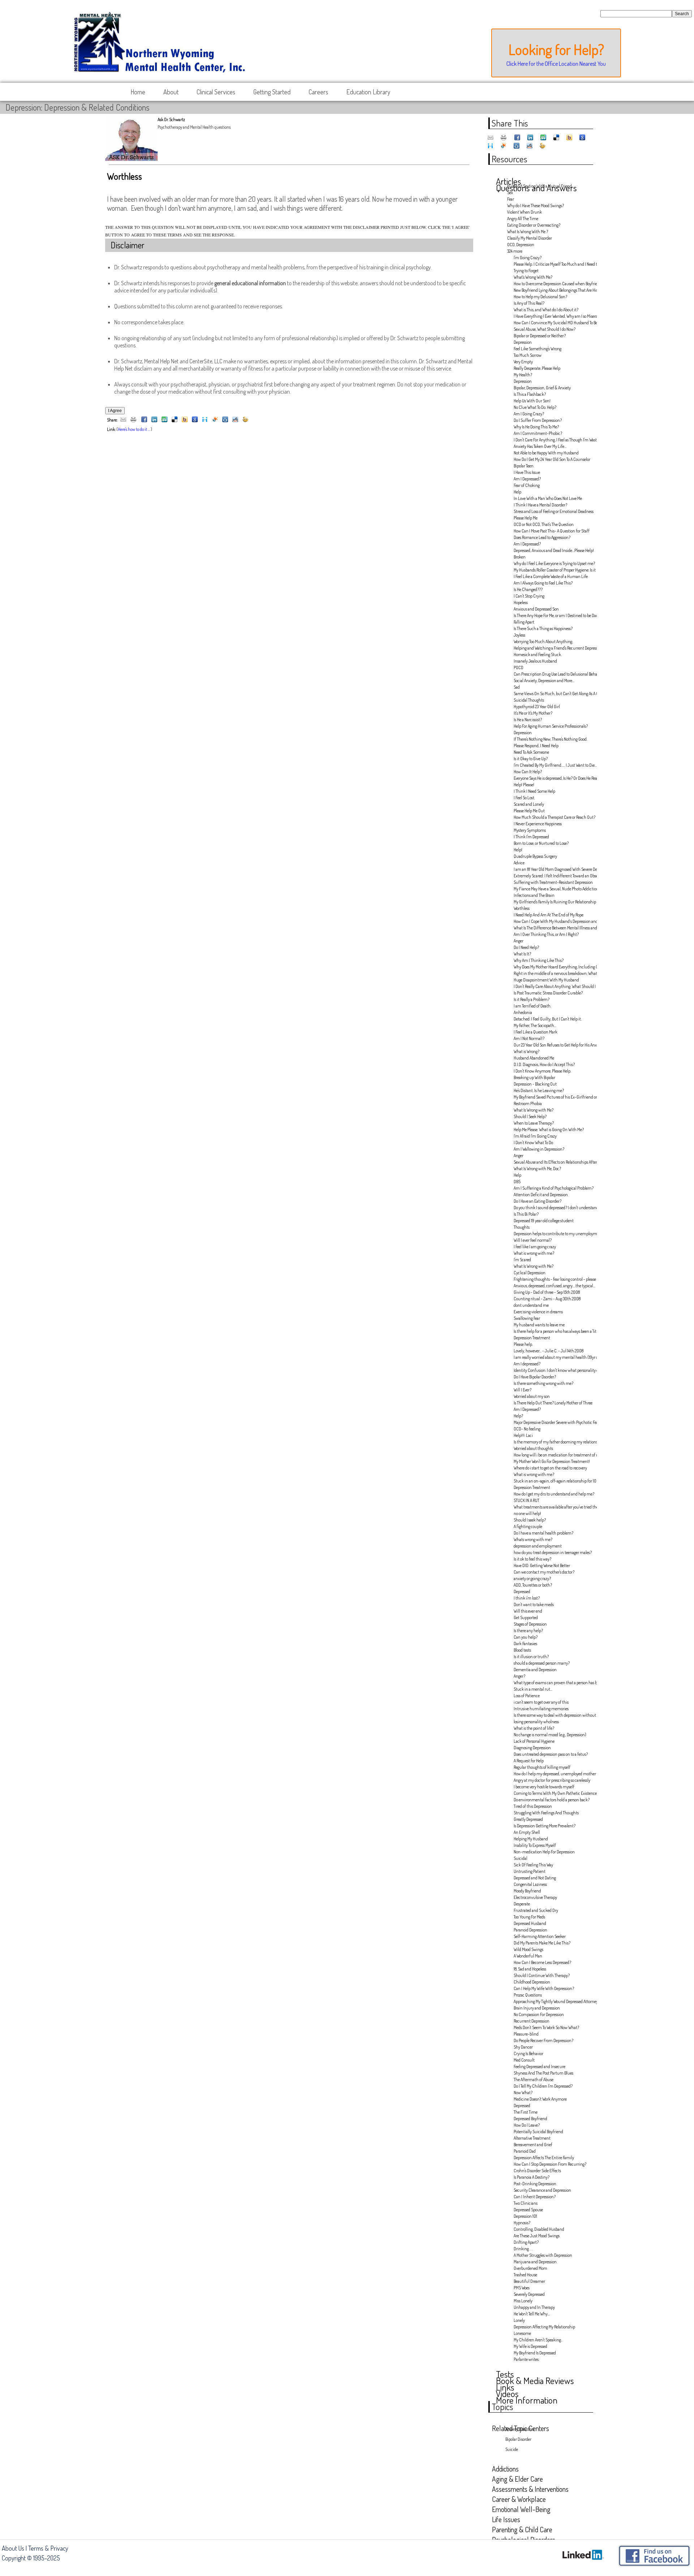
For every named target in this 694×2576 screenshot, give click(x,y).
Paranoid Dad (525, 2151)
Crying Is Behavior (528, 2053)
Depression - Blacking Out (535, 1084)
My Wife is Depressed (530, 2346)
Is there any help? (528, 1631)
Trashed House (525, 2275)
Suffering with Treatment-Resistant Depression (553, 882)
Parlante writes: (526, 2359)
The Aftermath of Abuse (534, 2079)
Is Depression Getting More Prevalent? (545, 1826)
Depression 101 (525, 2216)
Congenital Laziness (530, 1884)
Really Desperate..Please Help (537, 368)
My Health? (523, 375)
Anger (519, 941)
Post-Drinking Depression (535, 2184)
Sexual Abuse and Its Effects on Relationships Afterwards (553, 1162)
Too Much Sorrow (528, 355)
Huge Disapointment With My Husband (546, 980)
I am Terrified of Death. (532, 1006)
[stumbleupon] (164, 420)
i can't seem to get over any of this (541, 1702)
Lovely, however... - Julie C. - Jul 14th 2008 (549, 1351)
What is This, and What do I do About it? (546, 310)
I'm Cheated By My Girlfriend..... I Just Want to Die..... (553, 765)
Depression (523, 342)
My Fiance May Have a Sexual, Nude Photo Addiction (553, 889)
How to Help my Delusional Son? (540, 297)
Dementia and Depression (535, 1670)
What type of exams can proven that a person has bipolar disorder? (553, 1683)
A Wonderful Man (528, 1956)
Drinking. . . (523, 2249)
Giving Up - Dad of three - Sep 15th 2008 (547, 1292)
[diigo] (205, 420)
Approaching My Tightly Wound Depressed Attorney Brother (553, 2001)
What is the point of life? (534, 1728)
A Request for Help (529, 1761)
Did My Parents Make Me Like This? (542, 1943)
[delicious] (175, 420)
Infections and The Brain (534, 895)
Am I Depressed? (527, 479)
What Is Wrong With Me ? (528, 232)
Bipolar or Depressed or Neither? (540, 336)
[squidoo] (215, 420)
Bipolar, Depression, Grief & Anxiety (542, 388)
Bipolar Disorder (518, 2439)
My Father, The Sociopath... (535, 1025)
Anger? (519, 1676)
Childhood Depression (532, 1982)
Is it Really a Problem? (532, 999)
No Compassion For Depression (539, 2014)
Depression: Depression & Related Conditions (77, 107)
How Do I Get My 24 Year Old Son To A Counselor (552, 459)
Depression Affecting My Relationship (544, 2327)
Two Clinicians (526, 2203)
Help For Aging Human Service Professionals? (551, 726)
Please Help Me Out (529, 811)
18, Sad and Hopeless (530, 1969)
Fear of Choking (527, 485)
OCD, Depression (521, 245)
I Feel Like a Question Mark (536, 1032)
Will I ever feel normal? (533, 1240)
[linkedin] (154, 420)
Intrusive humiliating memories (541, 1709)
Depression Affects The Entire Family (544, 2158)
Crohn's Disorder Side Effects (537, 2171)
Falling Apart (524, 622)
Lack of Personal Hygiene (534, 1741)
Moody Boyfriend (527, 1891)
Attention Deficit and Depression (541, 1195)
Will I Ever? (522, 1390)
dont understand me (531, 1305)
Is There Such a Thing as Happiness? (543, 628)
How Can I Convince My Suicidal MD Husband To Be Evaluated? (553, 323)
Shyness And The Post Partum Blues (543, 2073)
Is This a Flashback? (530, 394)
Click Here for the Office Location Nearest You (556, 64)
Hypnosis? (522, 2223)
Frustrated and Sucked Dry (536, 1910)
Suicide (512, 2449)
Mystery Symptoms (530, 830)
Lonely (519, 2320)
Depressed (522, 1591)
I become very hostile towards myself (544, 1787)
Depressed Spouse (528, 2210)
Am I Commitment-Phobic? (538, 433)
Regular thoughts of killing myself (542, 1767)
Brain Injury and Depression (537, 2008)
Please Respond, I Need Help (536, 746)
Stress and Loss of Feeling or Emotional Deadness (553, 511)
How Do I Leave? (527, 2125)
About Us (13, 2548)
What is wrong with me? (534, 1253)
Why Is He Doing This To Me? (536, 427)
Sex (510, 192)
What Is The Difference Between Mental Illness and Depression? (553, 928)
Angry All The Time (523, 219)
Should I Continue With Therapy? (542, 1975)
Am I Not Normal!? (529, 1038)
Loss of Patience (527, 1696)
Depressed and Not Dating (535, 1878)
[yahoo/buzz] (185, 420)
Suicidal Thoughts (529, 700)
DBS (517, 1182)
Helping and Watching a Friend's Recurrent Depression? (553, 648)
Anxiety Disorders (520, 2429)
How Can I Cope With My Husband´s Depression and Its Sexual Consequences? (553, 921)
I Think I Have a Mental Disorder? (540, 505)
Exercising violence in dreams (538, 1312)
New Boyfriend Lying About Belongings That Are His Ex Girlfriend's (553, 290)
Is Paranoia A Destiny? (532, 2177)
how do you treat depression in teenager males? (553, 1552)
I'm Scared (522, 1260)
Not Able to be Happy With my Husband (546, 453)
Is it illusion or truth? (531, 1657)
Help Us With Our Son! (532, 401)
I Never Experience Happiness (538, 824)
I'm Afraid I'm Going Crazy (535, 1136)
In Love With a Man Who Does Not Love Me (548, 498)
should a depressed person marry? (542, 1663)
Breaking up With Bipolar (534, 1077)
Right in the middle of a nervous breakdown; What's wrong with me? (553, 973)
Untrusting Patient (530, 1871)
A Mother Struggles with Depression (543, 2255)
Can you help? (526, 1637)
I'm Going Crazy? (528, 258)
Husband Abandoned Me (534, 1058)
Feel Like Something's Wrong (537, 349)
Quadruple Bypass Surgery (535, 856)
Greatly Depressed (528, 1819)
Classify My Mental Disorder (530, 238)
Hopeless (521, 602)
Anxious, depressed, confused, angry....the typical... (553, 1286)
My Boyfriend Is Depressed (535, 2353)
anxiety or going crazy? (532, 1578)
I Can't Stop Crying (529, 596)
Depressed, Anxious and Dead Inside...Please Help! (553, 550)
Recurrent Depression (532, 2021)
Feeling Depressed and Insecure (539, 2066)
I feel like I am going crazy (535, 1247)
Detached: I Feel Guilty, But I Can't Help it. (548, 1019)
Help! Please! (524, 785)
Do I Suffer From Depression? (538, 420)
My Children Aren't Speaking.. (538, 2340)
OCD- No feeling (527, 1429)
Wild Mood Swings (528, 1949)
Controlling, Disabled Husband (539, 2229)
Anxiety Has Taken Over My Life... (540, 446)
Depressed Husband (530, 1923)
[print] (133, 420)
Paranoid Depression (530, 1930)
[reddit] (235, 420)
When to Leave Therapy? (534, 1123)
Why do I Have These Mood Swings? (536, 206)
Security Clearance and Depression (542, 2190)
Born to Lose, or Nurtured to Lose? (541, 843)
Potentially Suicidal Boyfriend (538, 2132)
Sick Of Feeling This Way (533, 1865)
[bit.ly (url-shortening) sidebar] (245, 420)
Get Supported (526, 1618)
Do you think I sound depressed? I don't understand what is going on (553, 1208)
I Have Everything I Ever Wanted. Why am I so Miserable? (553, 316)
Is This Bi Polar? (526, 1214)
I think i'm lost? (527, 1598)
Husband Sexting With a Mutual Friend (539, 186)
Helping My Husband (531, 1839)
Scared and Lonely (529, 804)
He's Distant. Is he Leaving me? (539, 1090)
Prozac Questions (528, 1995)
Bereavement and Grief (533, 2145)
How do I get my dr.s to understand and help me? (553, 1494)
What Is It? (522, 954)
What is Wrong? (526, 1051)
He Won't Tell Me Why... (532, 2314)
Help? (518, 1416)
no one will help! (527, 1513)
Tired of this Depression (533, 1806)
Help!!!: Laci (523, 1435)
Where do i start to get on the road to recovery (550, 1468)
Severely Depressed (529, 2294)
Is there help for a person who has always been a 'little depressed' (553, 1331)
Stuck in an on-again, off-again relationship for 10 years (553, 1481)
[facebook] (144, 420)
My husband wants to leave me (539, 1325)
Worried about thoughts (533, 1448)
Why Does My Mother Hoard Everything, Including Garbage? (553, 967)
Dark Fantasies (525, 1644)
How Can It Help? (528, 772)
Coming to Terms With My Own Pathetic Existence (553, 1793)
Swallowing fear (527, 1318)
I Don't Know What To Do (533, 1142)
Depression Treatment (532, 1338)
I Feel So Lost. (524, 798)
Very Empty (523, 362)
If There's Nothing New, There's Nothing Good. (551, 739)
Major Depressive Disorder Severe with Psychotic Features (553, 1422)
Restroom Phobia (528, 1103)
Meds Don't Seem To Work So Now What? (546, 2027)
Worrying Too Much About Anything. (543, 641)
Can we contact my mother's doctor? (544, 1572)
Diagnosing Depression (532, 1748)
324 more (515, 251)
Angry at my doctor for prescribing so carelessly (552, 1780)
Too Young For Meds (529, 1917)
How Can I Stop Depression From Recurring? (550, 2164)
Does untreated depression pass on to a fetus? (551, 1754)
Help (517, 492)
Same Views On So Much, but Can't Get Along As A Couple (553, 694)
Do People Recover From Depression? (543, 2040)
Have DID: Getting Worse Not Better (542, 1565)
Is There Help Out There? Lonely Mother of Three (553, 1403)
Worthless (522, 908)
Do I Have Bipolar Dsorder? (535, 1377)
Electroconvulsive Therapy (535, 1897)
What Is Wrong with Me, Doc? (537, 1169)
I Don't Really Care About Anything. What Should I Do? (553, 986)
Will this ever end (528, 1611)
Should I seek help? (530, 1520)
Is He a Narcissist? (528, 720)
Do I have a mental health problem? (543, 1533)
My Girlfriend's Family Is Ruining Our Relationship (553, 902)
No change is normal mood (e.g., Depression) (550, 1735)
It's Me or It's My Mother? (533, 713)
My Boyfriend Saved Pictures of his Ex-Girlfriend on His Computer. (553, 1097)
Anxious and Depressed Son (536, 609)
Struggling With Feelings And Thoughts (546, 1813)
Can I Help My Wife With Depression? (544, 1988)
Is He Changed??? (528, 589)
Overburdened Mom (530, 2268)
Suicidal (520, 1858)
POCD (519, 667)
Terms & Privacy (48, 2548)
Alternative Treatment (532, 2138)
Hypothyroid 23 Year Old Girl (537, 707)
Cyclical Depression (530, 1273)
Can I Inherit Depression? (535, 2197)
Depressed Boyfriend (530, 2119)
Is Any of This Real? (529, 303)
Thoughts (522, 1227)
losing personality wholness (536, 1722)
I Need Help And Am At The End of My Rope (549, 915)
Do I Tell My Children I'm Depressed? (543, 2086)
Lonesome (522, 2333)
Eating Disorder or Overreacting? (534, 225)
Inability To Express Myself (535, 1845)
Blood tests (522, 1650)
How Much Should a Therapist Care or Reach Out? (553, 817)
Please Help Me (526, 518)
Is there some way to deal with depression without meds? (553, 1715)
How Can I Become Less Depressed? (542, 1962)
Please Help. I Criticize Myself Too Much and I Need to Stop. (553, 264)
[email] (123, 420)
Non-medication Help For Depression (544, 1852)
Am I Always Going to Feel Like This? (543, 583)
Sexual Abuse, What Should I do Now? (545, 329)
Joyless (519, 635)
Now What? (523, 2093)
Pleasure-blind (526, 2034)
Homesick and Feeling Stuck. (538, 654)
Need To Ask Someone (531, 752)
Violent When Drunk (524, 212)
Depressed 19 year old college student (544, 1221)
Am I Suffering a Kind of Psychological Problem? (553, 1188)
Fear (511, 199)
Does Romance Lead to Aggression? (542, 537)
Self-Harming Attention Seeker (540, 1936)
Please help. (523, 1344)
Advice (519, 863)
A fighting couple (528, 1526)
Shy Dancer (523, 2047)
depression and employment (538, 1546)
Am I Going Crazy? (529, 414)
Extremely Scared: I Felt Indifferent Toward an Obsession (553, 876)
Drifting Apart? (526, 2242)
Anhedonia (523, 1012)
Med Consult (524, 2060)
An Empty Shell (527, 1832)
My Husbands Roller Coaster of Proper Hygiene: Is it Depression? (553, 570)
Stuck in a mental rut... (533, 1689)
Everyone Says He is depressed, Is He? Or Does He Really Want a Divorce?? (553, 778)
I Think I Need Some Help (534, 791)
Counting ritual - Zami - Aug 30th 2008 (547, 1299)
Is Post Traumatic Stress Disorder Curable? (548, 993)
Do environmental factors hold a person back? (552, 1800)
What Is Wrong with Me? (534, 1110)
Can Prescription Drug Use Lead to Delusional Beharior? (553, 674)
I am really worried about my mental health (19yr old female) (553, 1357)
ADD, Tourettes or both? (533, 1585)
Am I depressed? (527, 1364)
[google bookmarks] (195, 420)
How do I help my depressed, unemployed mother (553, 1774)
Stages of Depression (530, 1624)
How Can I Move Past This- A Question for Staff (552, 531)
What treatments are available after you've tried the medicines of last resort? (553, 1507)
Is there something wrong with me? (543, 1383)
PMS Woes (522, 2288)
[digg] (225, 420)
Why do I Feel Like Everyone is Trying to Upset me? (553, 563)
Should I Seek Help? (530, 1116)
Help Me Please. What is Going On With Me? (549, 1129)
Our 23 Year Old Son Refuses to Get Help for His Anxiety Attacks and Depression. (553, 1045)
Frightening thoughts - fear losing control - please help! (553, 1279)
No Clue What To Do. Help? (535, 407)
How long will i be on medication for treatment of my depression (553, 1455)
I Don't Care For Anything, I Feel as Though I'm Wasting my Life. (553, 440)
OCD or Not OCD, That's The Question (544, 524)
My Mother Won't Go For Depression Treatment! (552, 1461)
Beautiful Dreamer (529, 2281)
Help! (518, 850)
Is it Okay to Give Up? (531, 759)
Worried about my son (532, 1396)
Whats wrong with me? (533, 1539)
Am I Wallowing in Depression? (539, 1149)
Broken (520, 557)
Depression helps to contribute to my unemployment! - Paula (553, 1234)
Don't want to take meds (534, 1604)
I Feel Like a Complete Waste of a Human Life (551, 576)
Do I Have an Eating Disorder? (537, 1201)
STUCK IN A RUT (526, 1500)
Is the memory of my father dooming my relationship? (553, 1442)
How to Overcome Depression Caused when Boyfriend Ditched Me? (553, 284)
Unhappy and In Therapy (534, 2307)
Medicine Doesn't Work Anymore (540, 2099)
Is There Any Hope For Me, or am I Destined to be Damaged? (553, 615)
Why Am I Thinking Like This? (539, 960)
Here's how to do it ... (134, 429)
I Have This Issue (527, 472)
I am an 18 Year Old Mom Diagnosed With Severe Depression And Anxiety (553, 869)
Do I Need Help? (526, 947)
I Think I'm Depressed (531, 837)
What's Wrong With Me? (533, 277)
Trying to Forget (526, 271)
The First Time (526, 2112)
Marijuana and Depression (535, 2262)
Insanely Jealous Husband (535, 661)
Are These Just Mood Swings (537, 2236)
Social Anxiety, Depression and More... (544, 681)
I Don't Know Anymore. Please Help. (542, 1071)
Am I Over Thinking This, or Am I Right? (546, 934)
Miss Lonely (523, 2301)
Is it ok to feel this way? (532, 1559)
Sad (517, 687)
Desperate (522, 1904)
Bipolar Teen (524, 466)
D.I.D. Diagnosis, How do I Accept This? (544, 1064)
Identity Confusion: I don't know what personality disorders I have (553, 1370)
